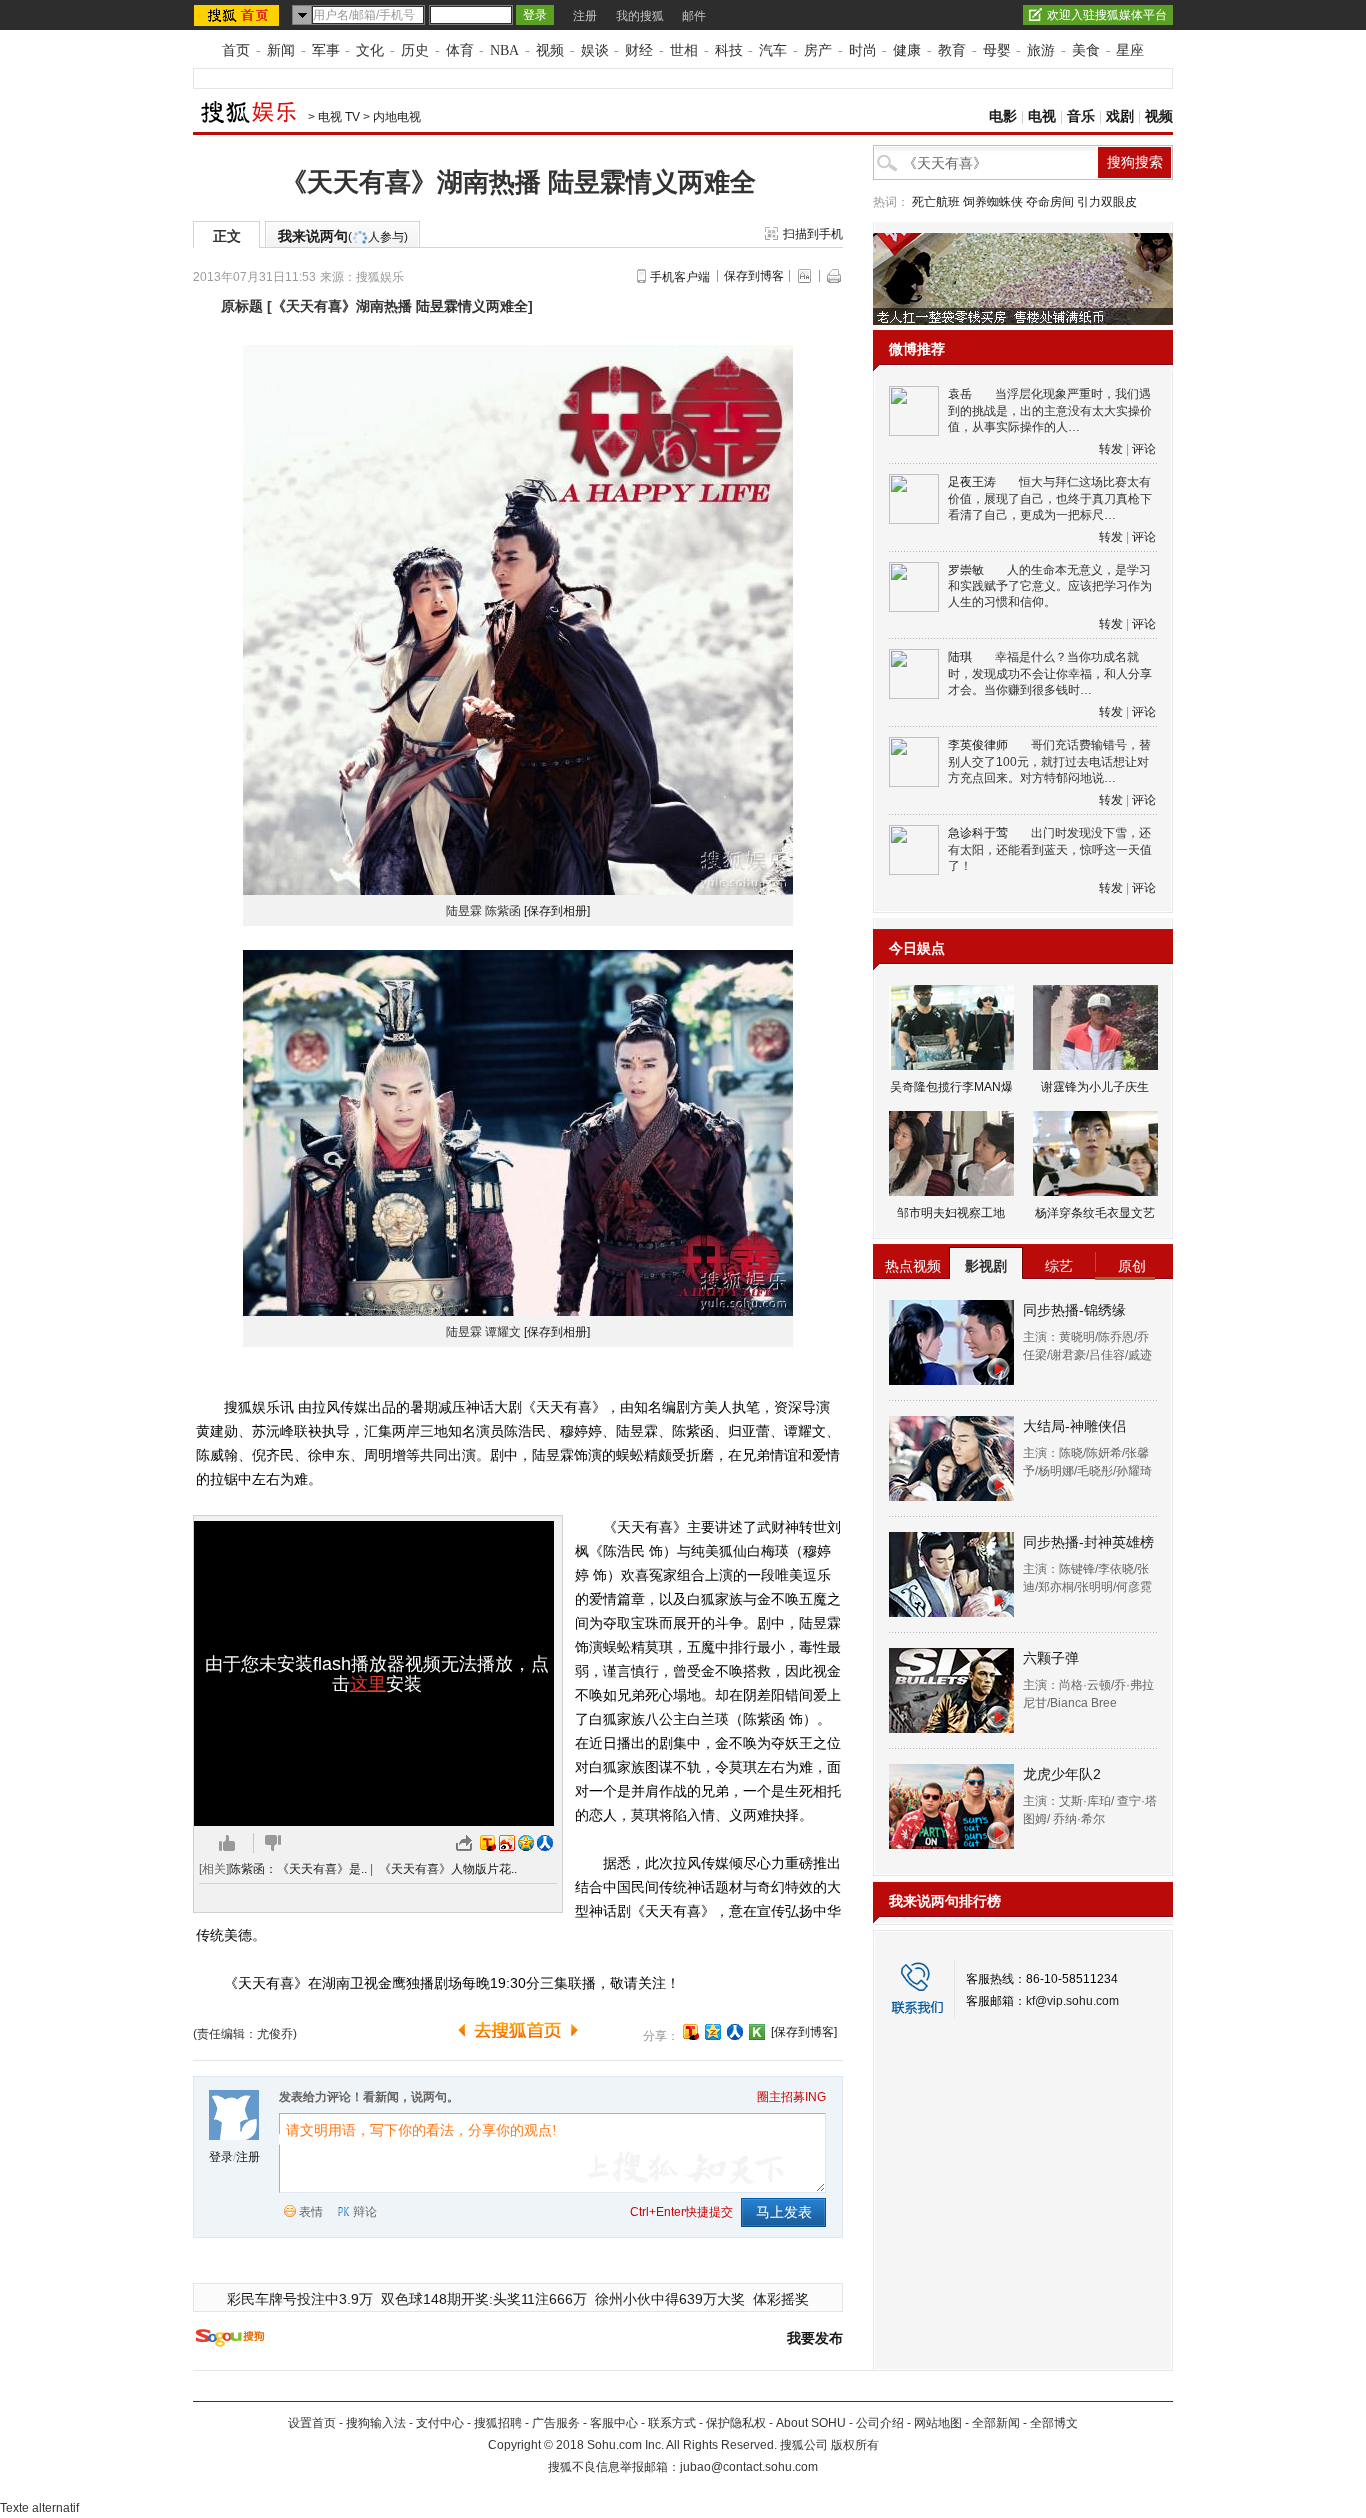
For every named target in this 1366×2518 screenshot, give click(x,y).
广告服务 (556, 2423)
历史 (415, 50)
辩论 (365, 2212)
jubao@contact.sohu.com (749, 2467)
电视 (1042, 116)
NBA (504, 50)
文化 (370, 50)
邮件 (694, 16)
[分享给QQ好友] (713, 2032)
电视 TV (339, 117)
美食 (1086, 50)
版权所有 (855, 2445)
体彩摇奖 (781, 2299)
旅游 (1041, 50)
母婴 (997, 50)
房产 (818, 50)
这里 (368, 1684)
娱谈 (595, 50)
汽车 (773, 50)
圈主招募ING (791, 2097)
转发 (1111, 449)
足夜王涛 (972, 482)
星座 (1130, 50)
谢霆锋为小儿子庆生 (1095, 1087)
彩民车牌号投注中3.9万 (300, 2299)
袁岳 (960, 394)
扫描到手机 (813, 234)
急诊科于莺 (978, 833)
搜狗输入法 (376, 2423)
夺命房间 (1050, 202)
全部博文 (1054, 2423)
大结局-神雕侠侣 (1074, 1426)
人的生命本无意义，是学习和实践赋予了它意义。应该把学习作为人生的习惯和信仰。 (1050, 586)
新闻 (281, 50)
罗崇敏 (966, 570)
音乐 (1081, 116)
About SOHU (811, 2423)
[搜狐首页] (238, 15)
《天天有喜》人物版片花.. (448, 1869)
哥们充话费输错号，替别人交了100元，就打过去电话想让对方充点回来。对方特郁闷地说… (1049, 761)
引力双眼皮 (1107, 202)
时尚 (863, 50)
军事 (326, 50)
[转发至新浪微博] (507, 1843)
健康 (907, 50)
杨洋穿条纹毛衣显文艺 (1095, 1213)
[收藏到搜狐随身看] (757, 2032)
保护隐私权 (736, 2423)
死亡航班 (936, 202)
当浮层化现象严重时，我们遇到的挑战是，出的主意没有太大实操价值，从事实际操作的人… (1050, 410)
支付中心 (440, 2423)
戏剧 (1120, 116)
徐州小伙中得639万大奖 (670, 2299)
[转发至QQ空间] (526, 1843)
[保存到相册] (557, 911)
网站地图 (938, 2423)
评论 (1144, 449)
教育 (952, 50)
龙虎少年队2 (1062, 1774)
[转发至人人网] (545, 1843)
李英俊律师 (978, 745)
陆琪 (960, 657)
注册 (585, 16)
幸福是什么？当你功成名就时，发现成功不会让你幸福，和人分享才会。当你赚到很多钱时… (1050, 673)
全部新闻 (996, 2423)
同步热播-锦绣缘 (1074, 1310)
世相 (684, 50)
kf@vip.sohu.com (1072, 2001)
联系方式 (672, 2423)
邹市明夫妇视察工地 (951, 1213)
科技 (729, 50)
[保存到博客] (804, 2032)
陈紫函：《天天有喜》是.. (298, 1869)
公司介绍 (880, 2423)
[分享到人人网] (735, 2032)
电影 (1003, 116)
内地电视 (397, 117)
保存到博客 (754, 276)
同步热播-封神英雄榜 (1088, 1542)
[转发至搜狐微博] (488, 1843)
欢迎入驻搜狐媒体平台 (1107, 15)
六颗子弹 (1051, 1658)
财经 (639, 50)
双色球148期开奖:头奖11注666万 (484, 2299)
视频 (550, 50)
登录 (221, 2157)
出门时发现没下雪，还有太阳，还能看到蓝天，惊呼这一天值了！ (1050, 849)
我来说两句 (343, 236)
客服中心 (614, 2423)
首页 (236, 50)
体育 (460, 50)
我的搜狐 (640, 16)
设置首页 (312, 2423)
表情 (311, 2212)
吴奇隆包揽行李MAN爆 (951, 1087)
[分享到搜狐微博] (691, 2032)
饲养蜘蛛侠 (993, 202)
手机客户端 (680, 277)
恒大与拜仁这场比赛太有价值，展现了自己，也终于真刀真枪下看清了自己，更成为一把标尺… (1050, 498)
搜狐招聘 (498, 2423)
